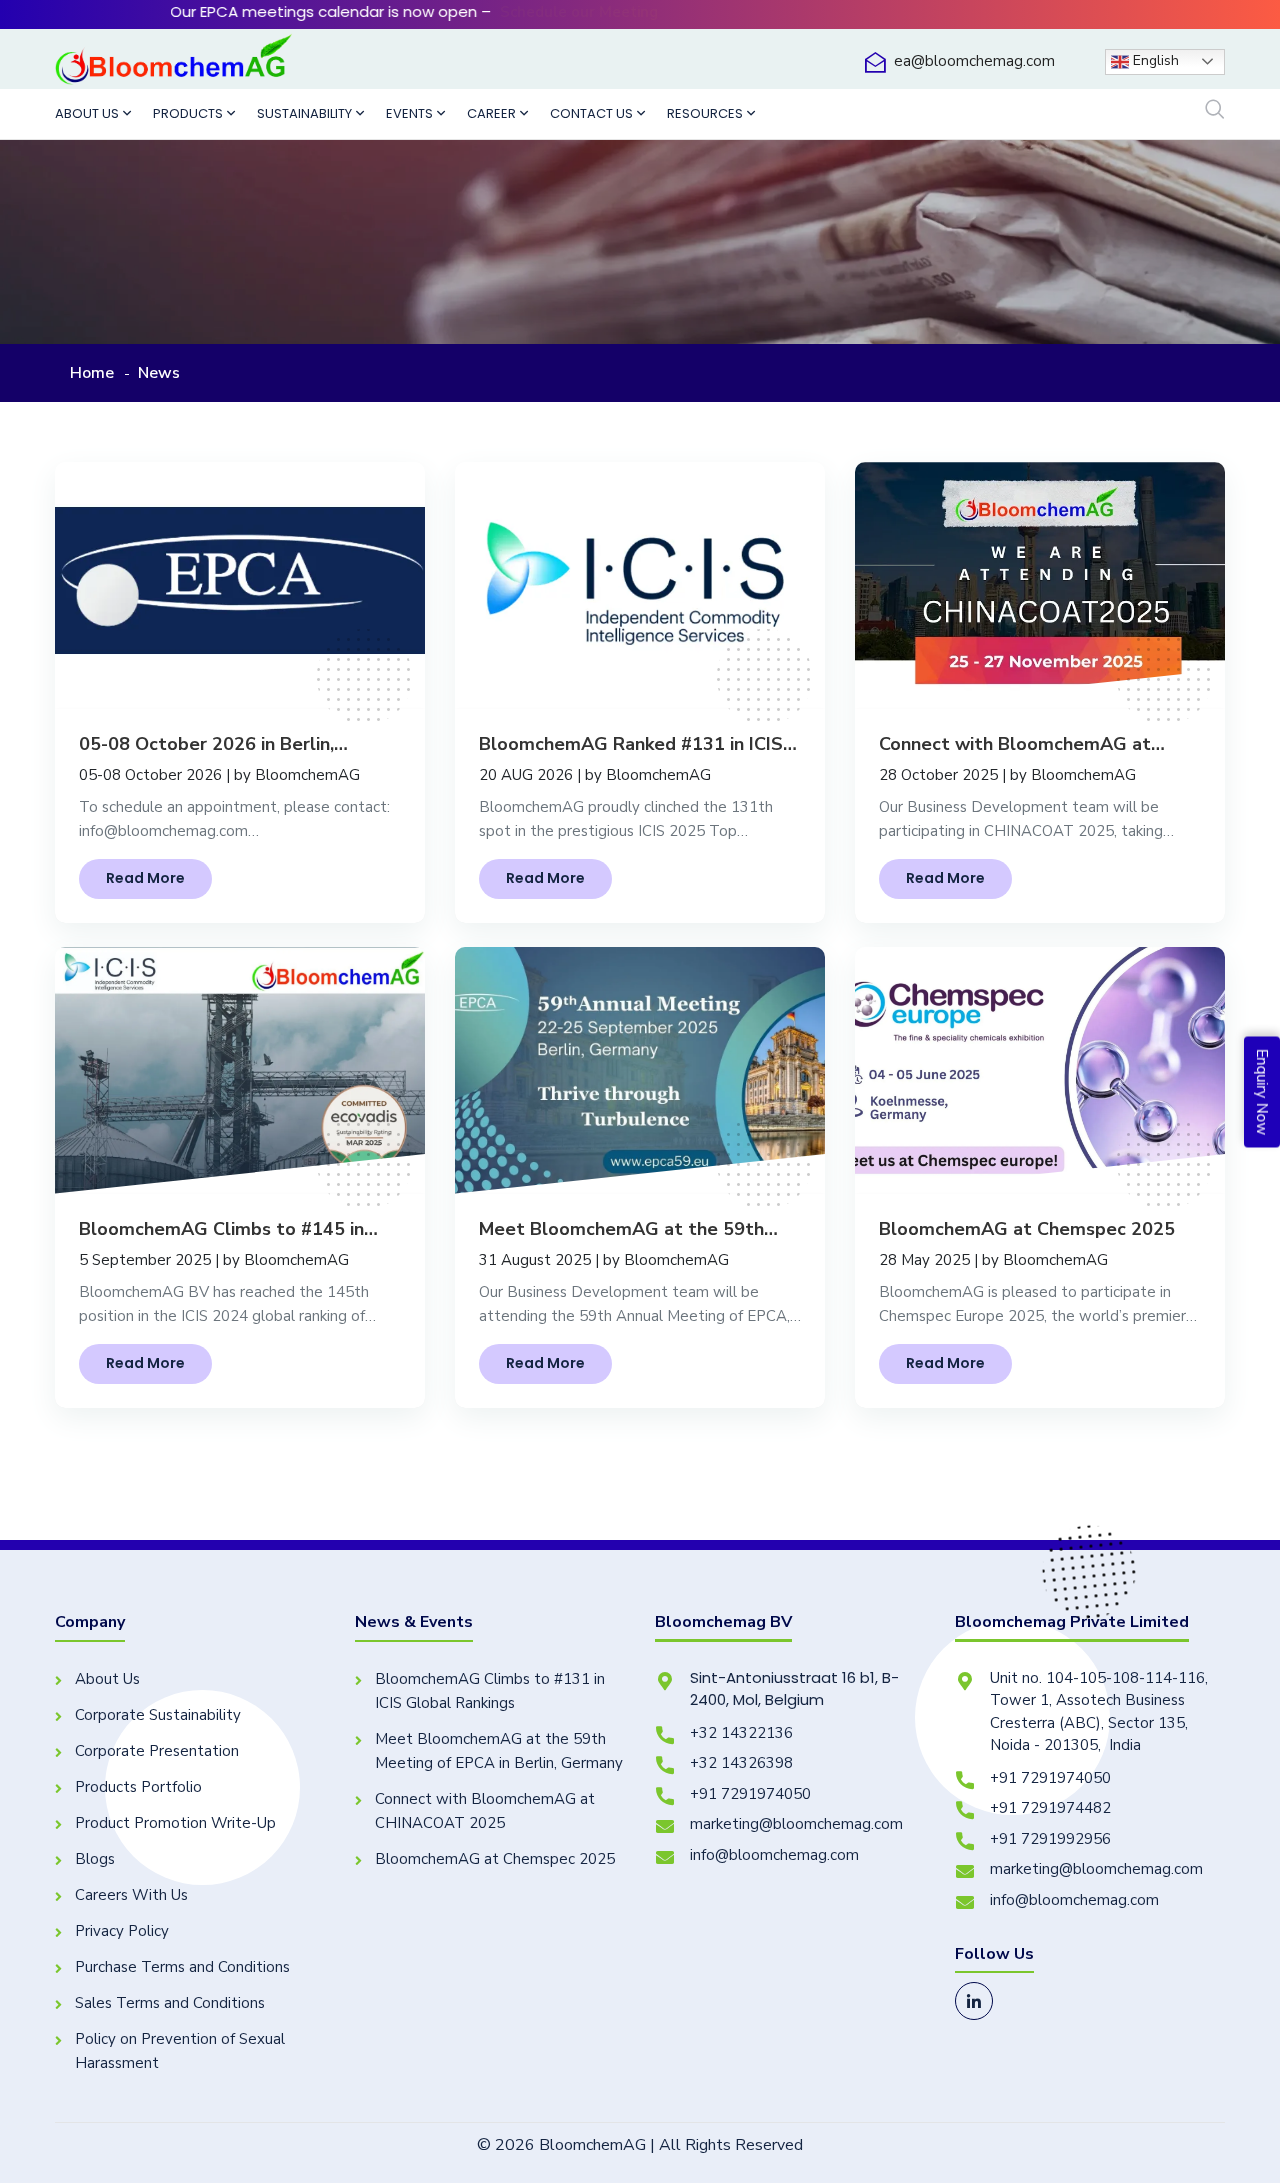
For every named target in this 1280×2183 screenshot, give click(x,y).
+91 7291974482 (1050, 1808)
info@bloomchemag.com (774, 1855)
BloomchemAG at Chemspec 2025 (495, 1859)
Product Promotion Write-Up (175, 1823)
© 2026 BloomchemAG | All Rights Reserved (640, 2145)
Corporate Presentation (157, 1751)
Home (92, 373)
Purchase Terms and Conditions (182, 1967)
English (1154, 60)
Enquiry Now (1262, 1091)
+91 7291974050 (750, 1794)
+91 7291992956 (1050, 1839)
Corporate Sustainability (158, 1715)
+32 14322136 (741, 1733)
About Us (107, 1679)
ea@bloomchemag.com (974, 61)
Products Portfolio (138, 1787)
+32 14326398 (741, 1763)
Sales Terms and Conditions (170, 2003)
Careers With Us (131, 1895)
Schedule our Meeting (444, 12)
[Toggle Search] (1215, 111)
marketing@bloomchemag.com (796, 1824)
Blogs (95, 1859)
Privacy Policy (122, 1931)
